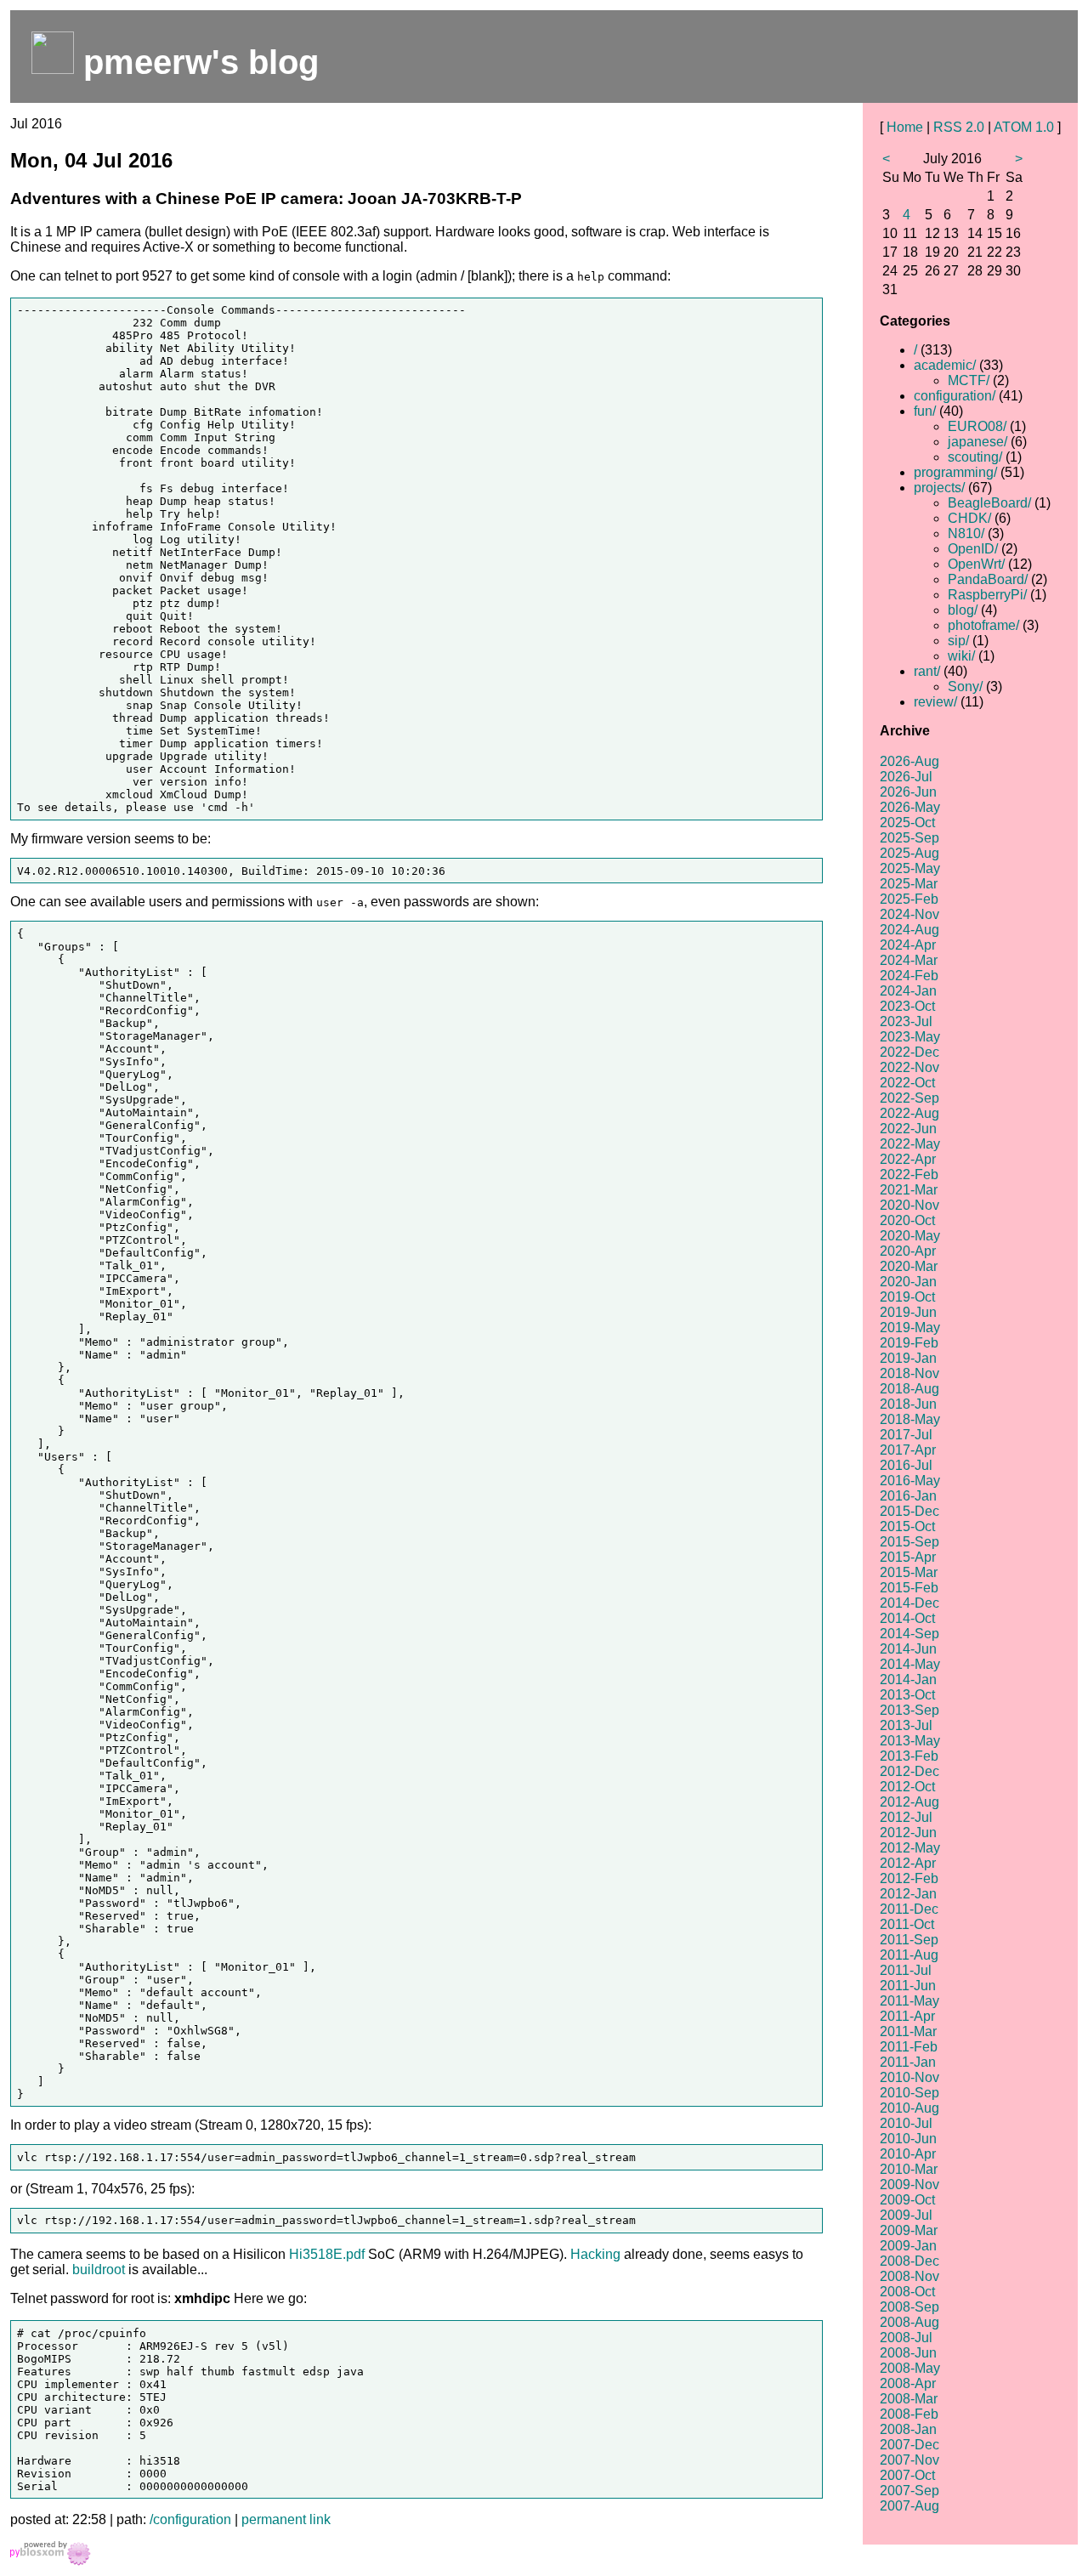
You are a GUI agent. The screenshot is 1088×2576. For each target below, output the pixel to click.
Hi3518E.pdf (327, 2254)
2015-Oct (907, 1526)
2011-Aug (909, 1955)
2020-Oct (907, 1220)
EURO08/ (977, 426)
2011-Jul (906, 1970)
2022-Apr (908, 1159)
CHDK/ (969, 518)
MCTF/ (969, 380)
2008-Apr (908, 2383)
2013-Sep (909, 1710)
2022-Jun (908, 1129)
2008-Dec (909, 2261)
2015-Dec (909, 1511)
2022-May (910, 1144)
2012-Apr (908, 1863)
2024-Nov (909, 914)
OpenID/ (973, 549)
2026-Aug (909, 761)
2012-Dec (909, 1771)
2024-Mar (909, 960)
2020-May (910, 1236)
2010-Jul (906, 2123)
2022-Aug (909, 1113)
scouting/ (975, 457)
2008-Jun (908, 2353)
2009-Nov (909, 2184)
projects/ (939, 488)
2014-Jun (908, 1649)
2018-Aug (909, 1389)
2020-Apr (908, 1251)
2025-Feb (909, 899)
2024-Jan (908, 991)
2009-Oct (907, 2200)
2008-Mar (909, 2399)
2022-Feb (909, 1175)
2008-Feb (909, 2414)
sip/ (958, 641)
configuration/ (955, 396)
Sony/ (965, 687)
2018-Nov (909, 1373)
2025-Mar (909, 884)
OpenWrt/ (976, 564)
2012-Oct (907, 1787)
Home (905, 127)
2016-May (910, 1481)
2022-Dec (909, 1052)
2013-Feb (909, 1756)
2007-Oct (907, 2475)
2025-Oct (907, 823)
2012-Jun (908, 1833)
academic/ (945, 365)
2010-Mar (909, 2169)
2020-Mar (909, 1266)
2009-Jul (906, 2215)
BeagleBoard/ (989, 503)
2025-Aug (909, 853)
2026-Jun (908, 792)
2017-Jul (906, 1435)
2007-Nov (909, 2460)
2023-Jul (906, 1021)
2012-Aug (909, 1802)
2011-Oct (907, 1924)
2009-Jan (908, 2246)
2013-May (910, 1741)
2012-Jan (908, 1894)
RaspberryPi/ (987, 595)
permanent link (286, 2519)
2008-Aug (909, 2322)
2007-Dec (909, 2445)
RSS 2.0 (959, 127)
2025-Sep (909, 838)
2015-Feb (909, 1588)
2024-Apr (908, 945)
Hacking (595, 2254)
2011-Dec (909, 1909)
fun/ (925, 411)
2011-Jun (908, 1986)
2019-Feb (909, 1343)
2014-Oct (907, 1618)
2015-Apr (908, 1557)
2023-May (910, 1037)
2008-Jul (906, 2338)
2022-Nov (909, 1067)
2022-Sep (909, 1098)
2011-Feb (909, 2047)
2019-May (910, 1328)
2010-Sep (909, 2093)
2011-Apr (907, 2016)
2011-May (909, 2001)
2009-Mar (909, 2230)
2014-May (910, 1664)
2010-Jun (908, 2139)
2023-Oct (907, 1006)
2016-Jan (908, 1496)
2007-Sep (909, 2491)
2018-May (910, 1419)
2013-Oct (907, 1695)
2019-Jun (908, 1312)
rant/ (927, 671)
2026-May (910, 807)
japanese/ (977, 442)
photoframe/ (983, 625)
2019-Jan (908, 1358)
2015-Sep (909, 1542)
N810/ (966, 533)
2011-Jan (908, 2062)
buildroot (99, 2270)
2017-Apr (908, 1450)
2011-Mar (908, 2031)
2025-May (910, 868)
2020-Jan (908, 1282)
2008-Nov (909, 2276)
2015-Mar (909, 1572)
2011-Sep (909, 1940)
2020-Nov (909, 1205)
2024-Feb (909, 976)
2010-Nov (909, 2077)
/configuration (190, 2519)
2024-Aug (909, 930)
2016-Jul (906, 1465)
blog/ (963, 610)
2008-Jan (908, 2429)
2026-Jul (906, 777)
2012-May (910, 1848)
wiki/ (961, 656)
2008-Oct (907, 2292)
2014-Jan (908, 1680)
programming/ (955, 472)
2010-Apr (908, 2154)
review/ (935, 702)
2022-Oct (907, 1083)
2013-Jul (906, 1725)
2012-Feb (909, 1878)
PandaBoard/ (988, 579)
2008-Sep (909, 2307)
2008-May (910, 2368)
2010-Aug (909, 2108)
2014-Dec (909, 1603)
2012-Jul (906, 1817)
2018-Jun (908, 1404)
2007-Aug (909, 2506)
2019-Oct (907, 1297)
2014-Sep (909, 1634)
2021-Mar (909, 1190)
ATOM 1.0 (1024, 127)
